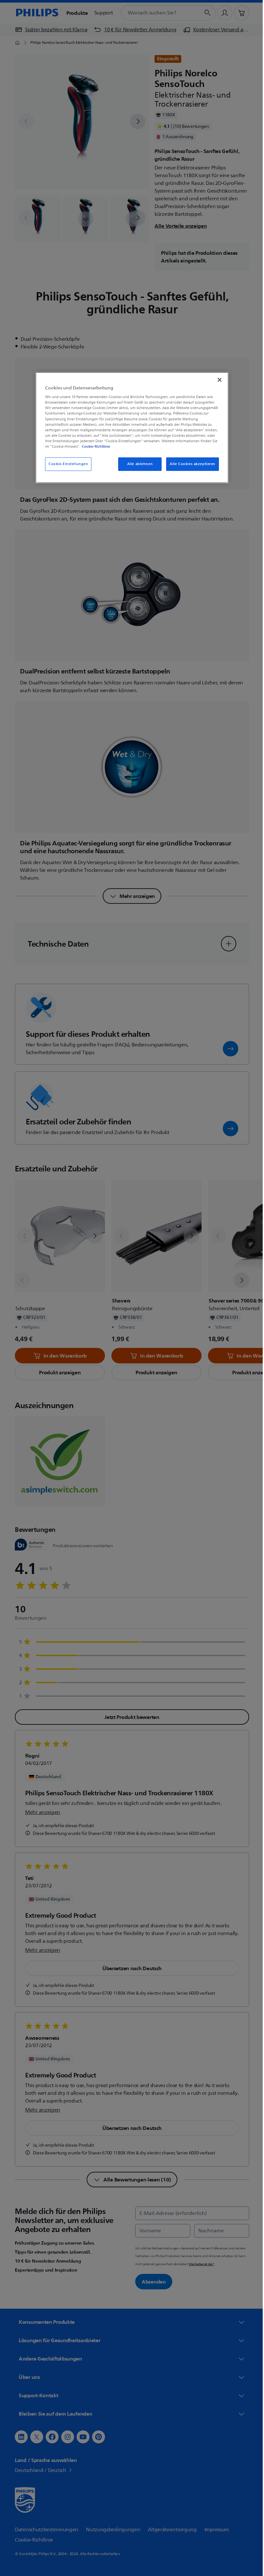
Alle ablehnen (137, 464)
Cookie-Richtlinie (94, 446)
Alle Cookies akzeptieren (190, 464)
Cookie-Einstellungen (66, 464)
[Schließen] (217, 380)
